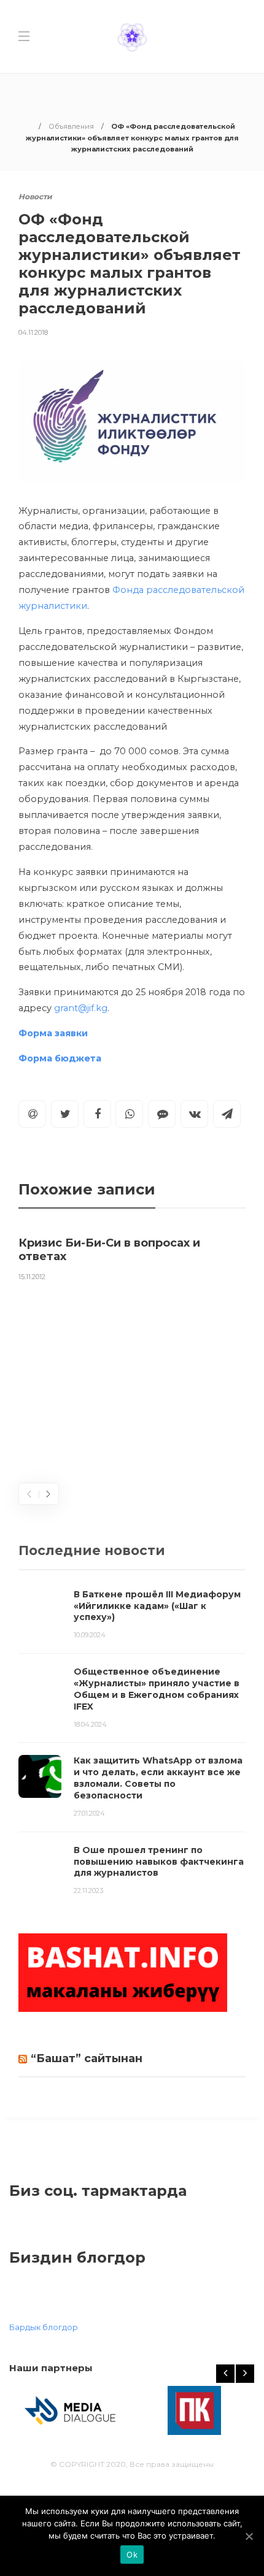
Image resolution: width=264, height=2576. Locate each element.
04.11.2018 (33, 332)
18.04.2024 (90, 1724)
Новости (35, 197)
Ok (132, 2555)
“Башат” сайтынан (87, 2058)
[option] (132, 1256)
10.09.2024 (90, 1635)
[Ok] (249, 2536)
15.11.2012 (32, 1277)
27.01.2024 (89, 1813)
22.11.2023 (88, 1890)
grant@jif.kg (81, 1008)
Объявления (71, 126)
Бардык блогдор (44, 2327)
